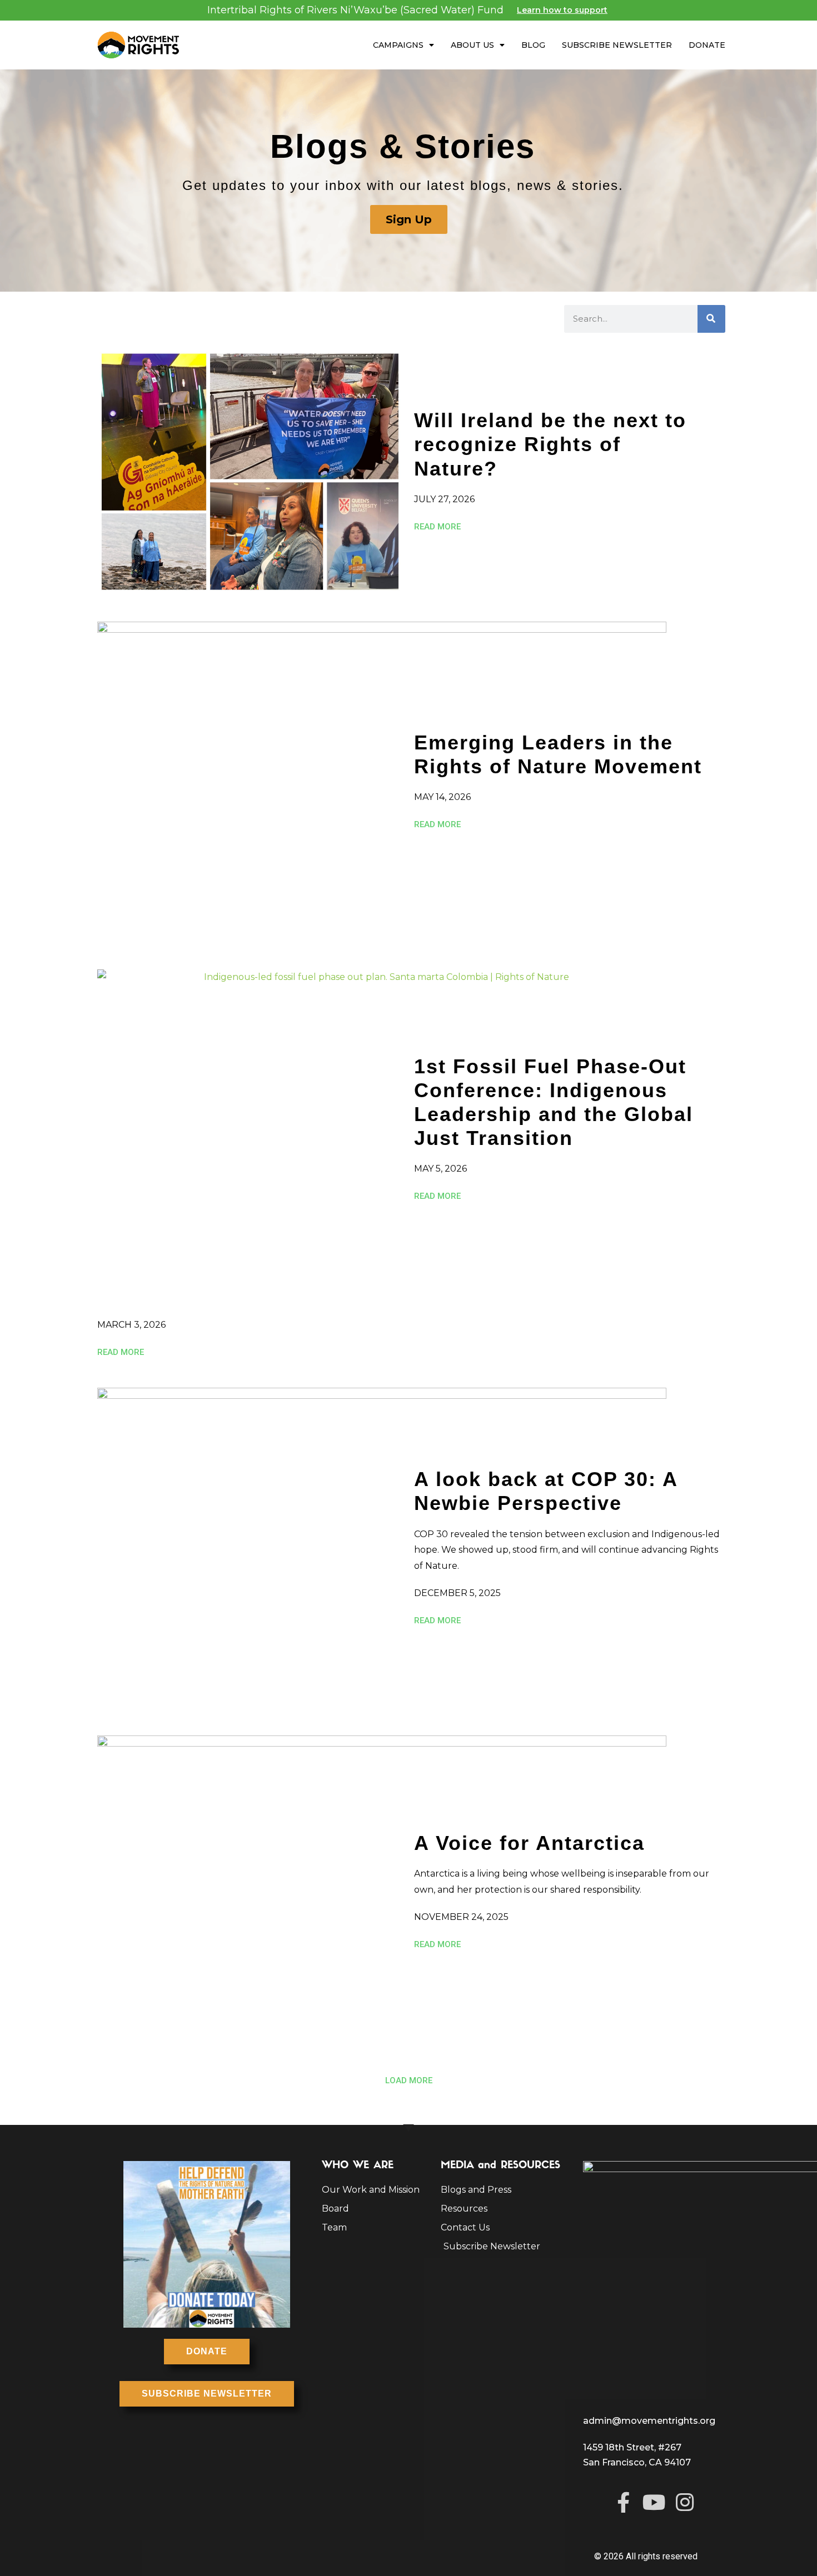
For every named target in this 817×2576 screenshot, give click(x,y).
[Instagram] (684, 2502)
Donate (707, 45)
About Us (472, 45)
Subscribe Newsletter (617, 45)
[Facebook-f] (623, 2502)
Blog (533, 45)
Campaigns (398, 45)
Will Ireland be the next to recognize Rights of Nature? (550, 444)
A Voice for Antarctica (529, 1843)
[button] (409, 2081)
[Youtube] (654, 2502)
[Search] (711, 319)
